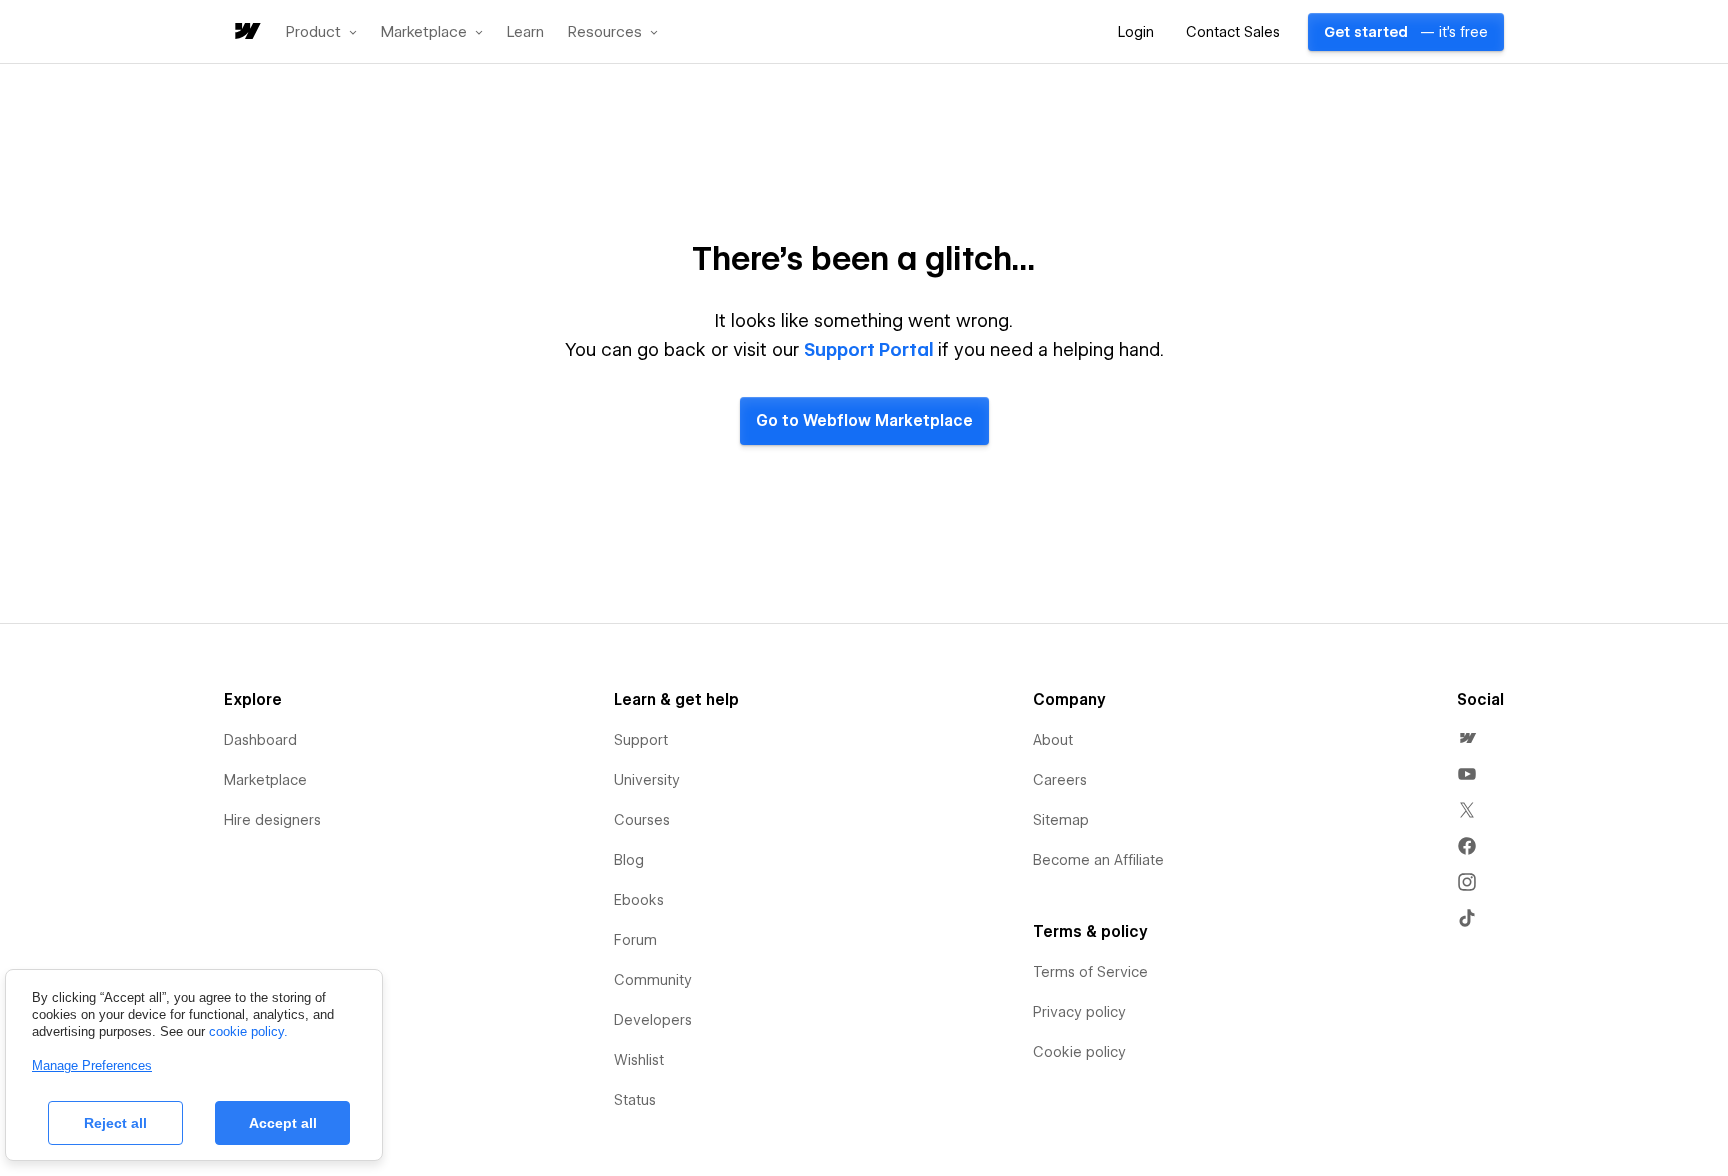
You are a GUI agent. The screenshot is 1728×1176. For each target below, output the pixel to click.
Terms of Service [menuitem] (1090, 972)
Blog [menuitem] (629, 860)
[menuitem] (1467, 738)
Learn (525, 32)
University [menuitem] (647, 780)
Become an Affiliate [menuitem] (1098, 860)
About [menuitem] (1053, 740)
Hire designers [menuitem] (272, 820)
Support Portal (869, 349)
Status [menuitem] (635, 1100)
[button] (321, 32)
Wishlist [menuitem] (639, 1060)
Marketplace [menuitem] (265, 780)
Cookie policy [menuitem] (1079, 1052)
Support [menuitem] (641, 740)
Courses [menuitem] (642, 820)
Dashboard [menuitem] (260, 740)
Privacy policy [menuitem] (1079, 1012)
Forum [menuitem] (635, 940)
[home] (246, 32)
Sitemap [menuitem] (1061, 820)
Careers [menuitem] (1060, 780)
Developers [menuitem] (653, 1020)
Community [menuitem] (653, 980)
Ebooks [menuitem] (639, 900)
